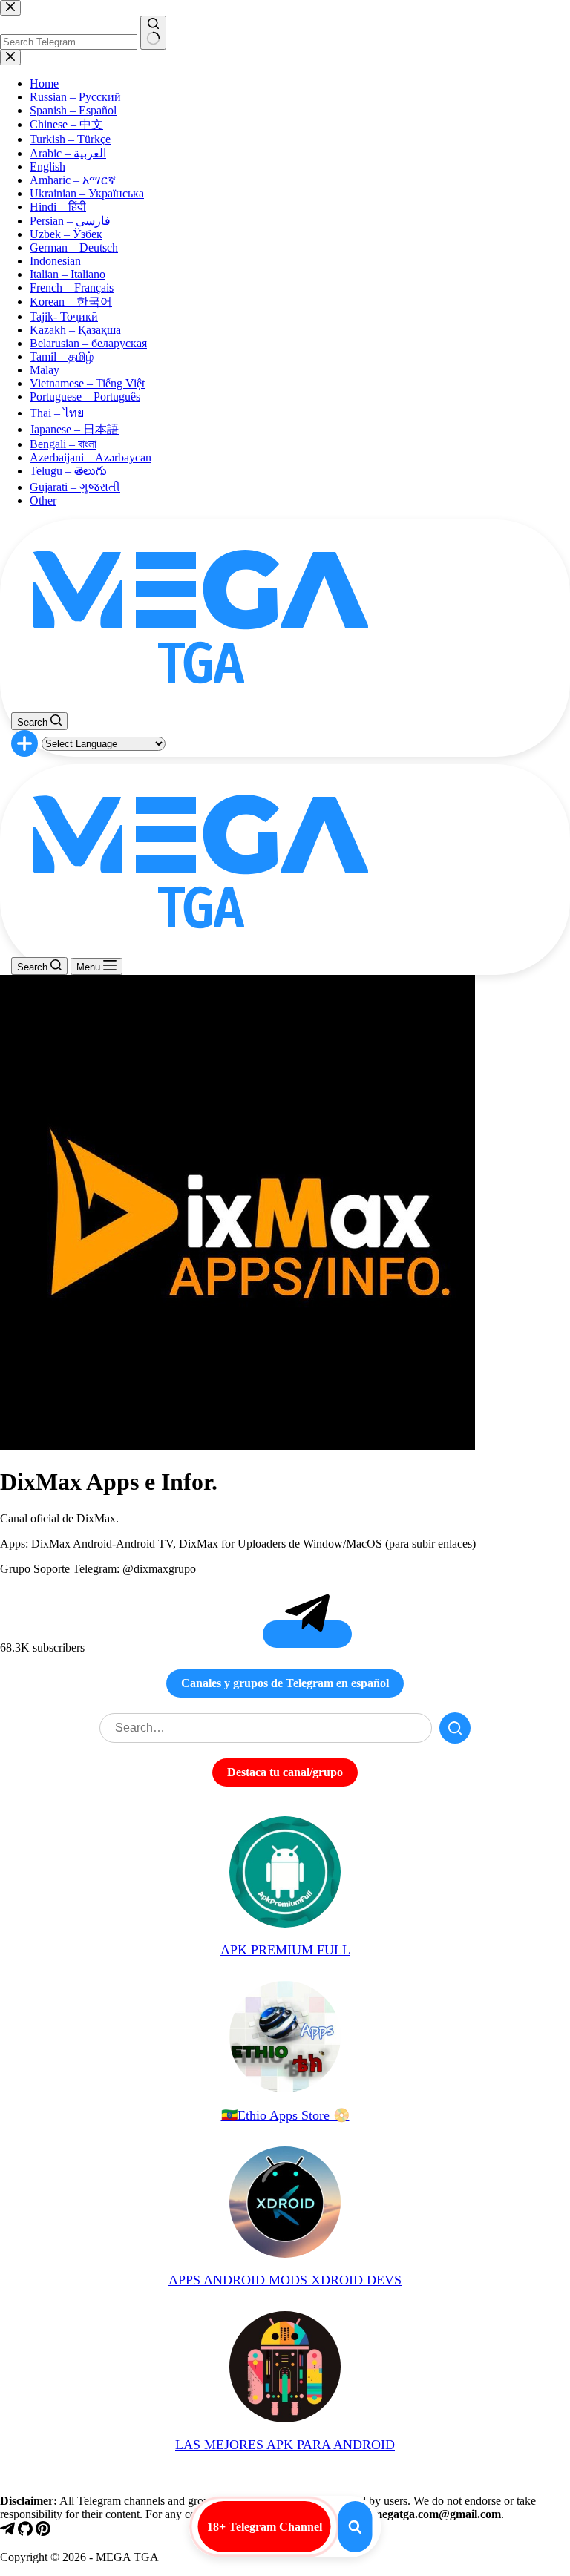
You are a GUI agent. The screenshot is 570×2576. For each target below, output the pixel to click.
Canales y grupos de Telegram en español (285, 1683)
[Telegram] (9, 2532)
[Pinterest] (43, 2532)
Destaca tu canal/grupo (285, 1772)
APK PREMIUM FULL (285, 1950)
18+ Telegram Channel (265, 2527)
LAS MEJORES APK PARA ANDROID (285, 2445)
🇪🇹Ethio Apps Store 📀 (285, 2115)
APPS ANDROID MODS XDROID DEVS (285, 2280)
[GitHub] (27, 2532)
